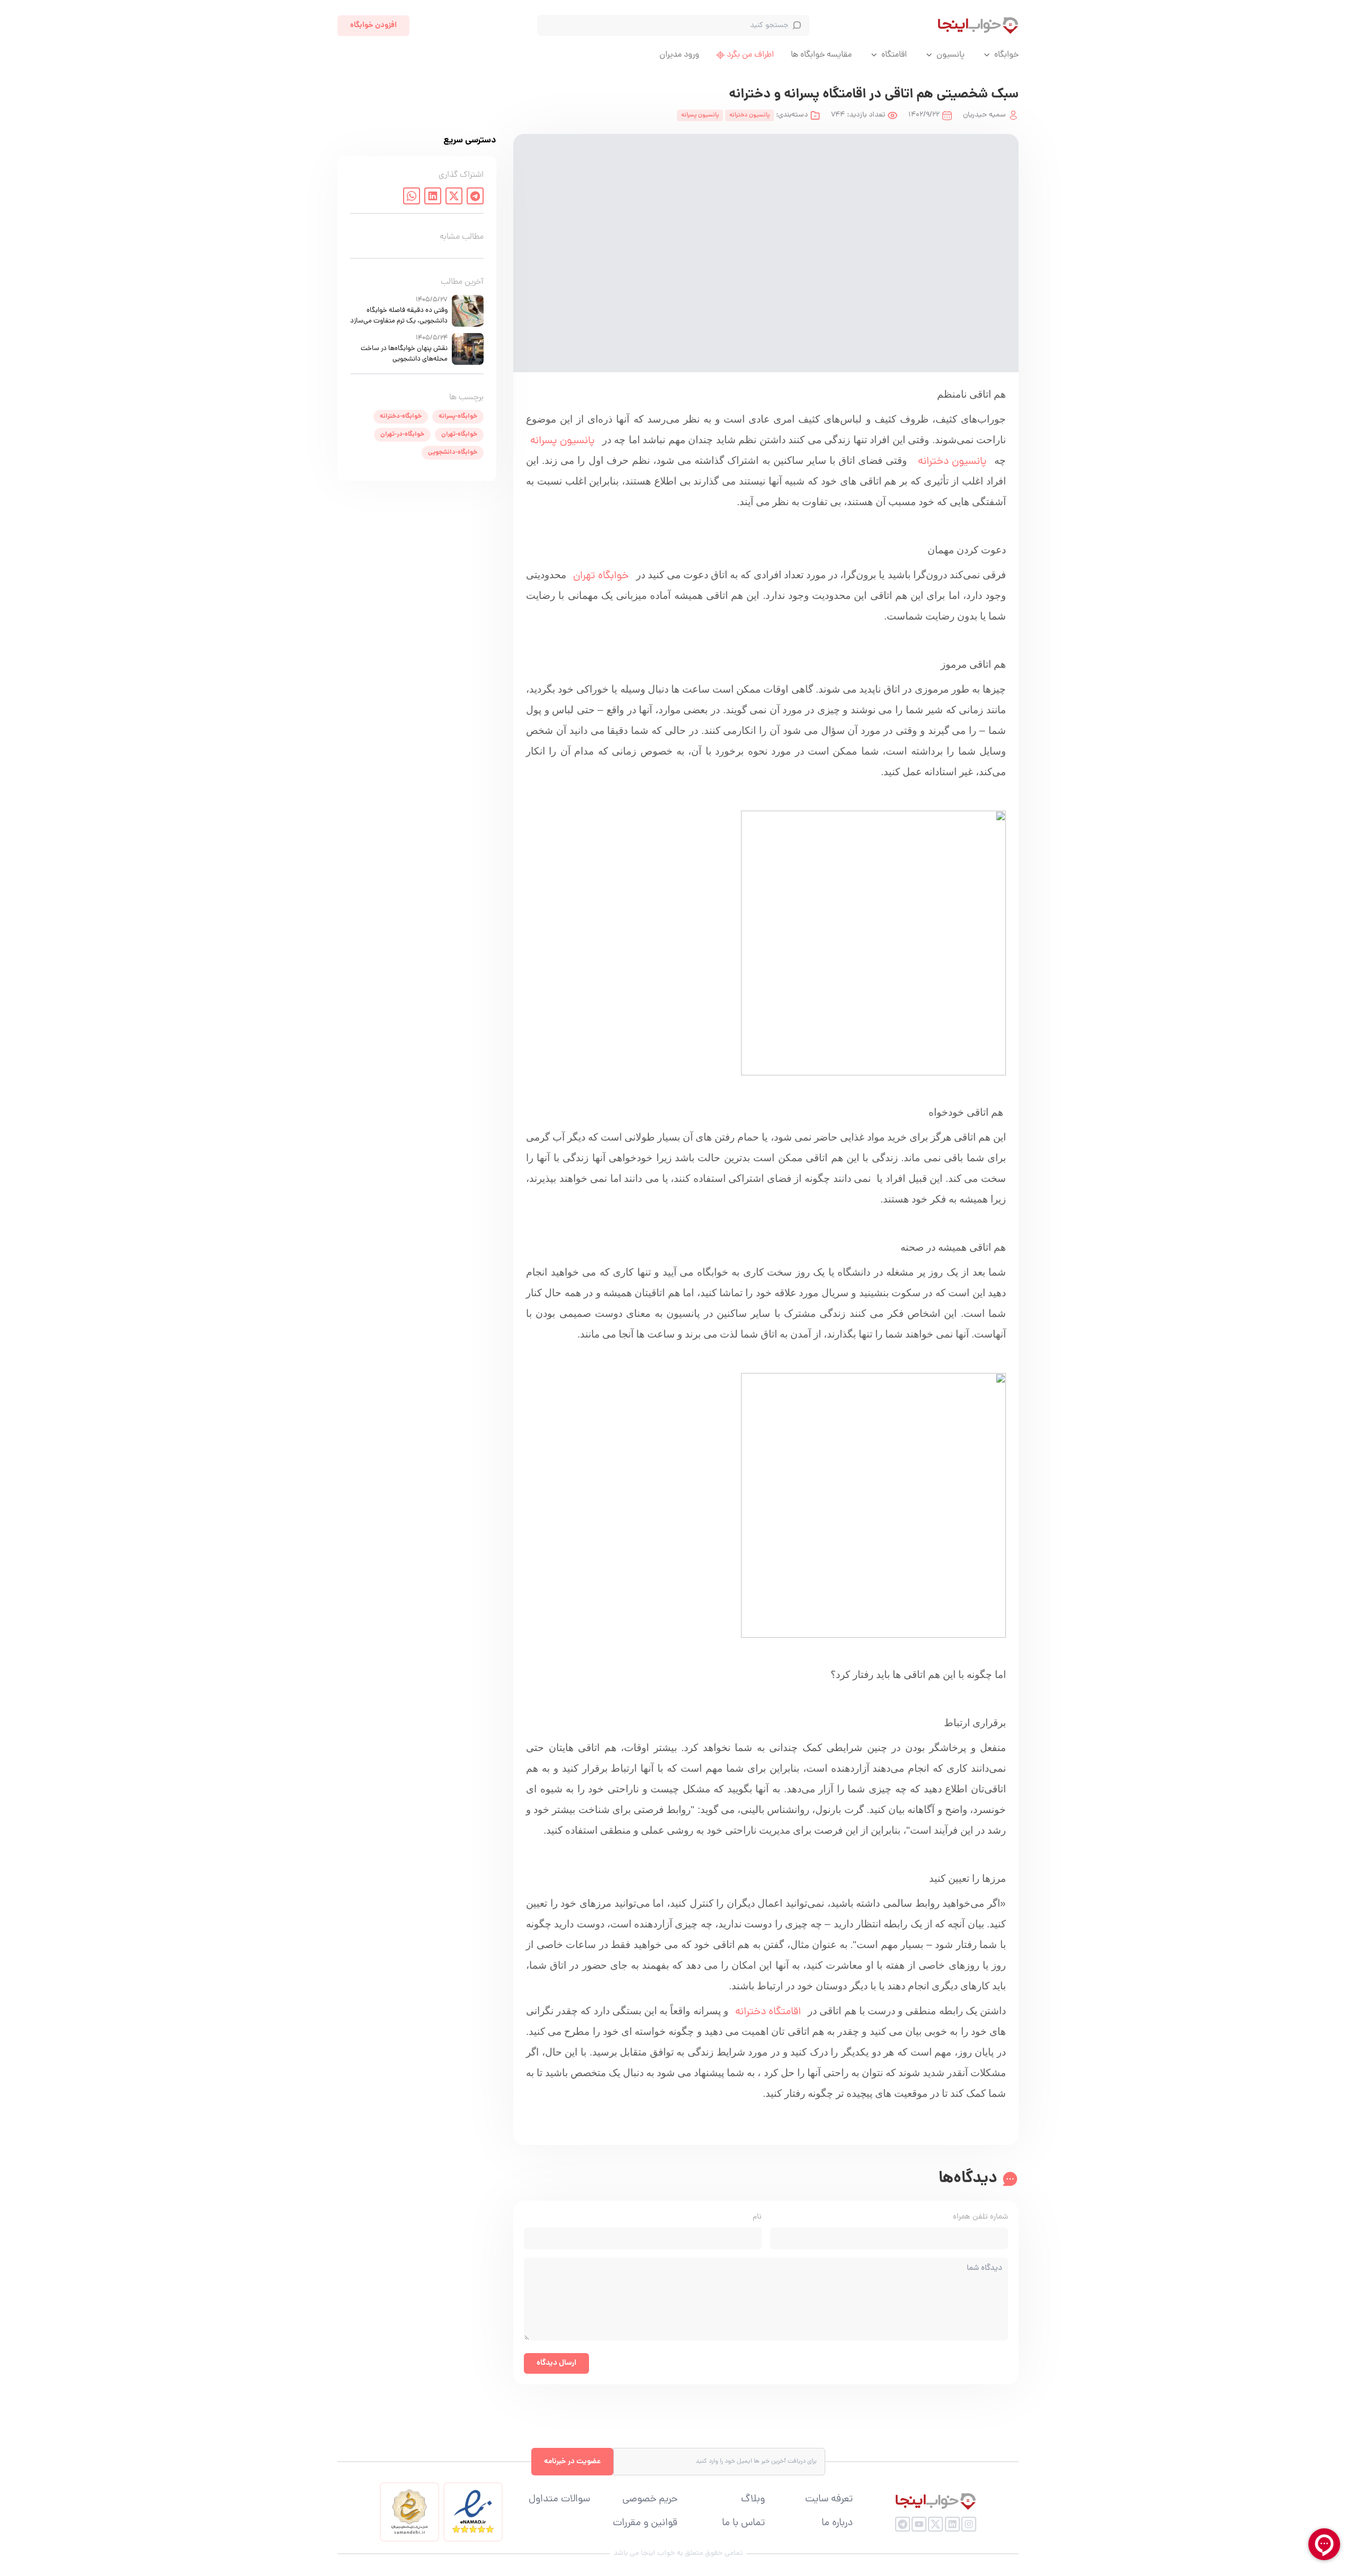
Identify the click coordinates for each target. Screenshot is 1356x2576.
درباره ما (837, 2524)
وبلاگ (753, 2500)
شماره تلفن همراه (980, 2217)
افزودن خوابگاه (373, 25)
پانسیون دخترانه (952, 462)
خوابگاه (1006, 55)
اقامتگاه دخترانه (768, 2012)
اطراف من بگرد (750, 55)
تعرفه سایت (829, 2500)
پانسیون (951, 55)
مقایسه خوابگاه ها (821, 55)
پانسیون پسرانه (563, 441)
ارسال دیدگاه (556, 2363)
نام (757, 2217)
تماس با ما (743, 2524)
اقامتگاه (894, 55)
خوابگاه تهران (601, 576)
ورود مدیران (679, 55)
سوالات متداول (559, 2500)
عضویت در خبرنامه (572, 2462)
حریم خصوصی (650, 2500)
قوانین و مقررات (645, 2524)
